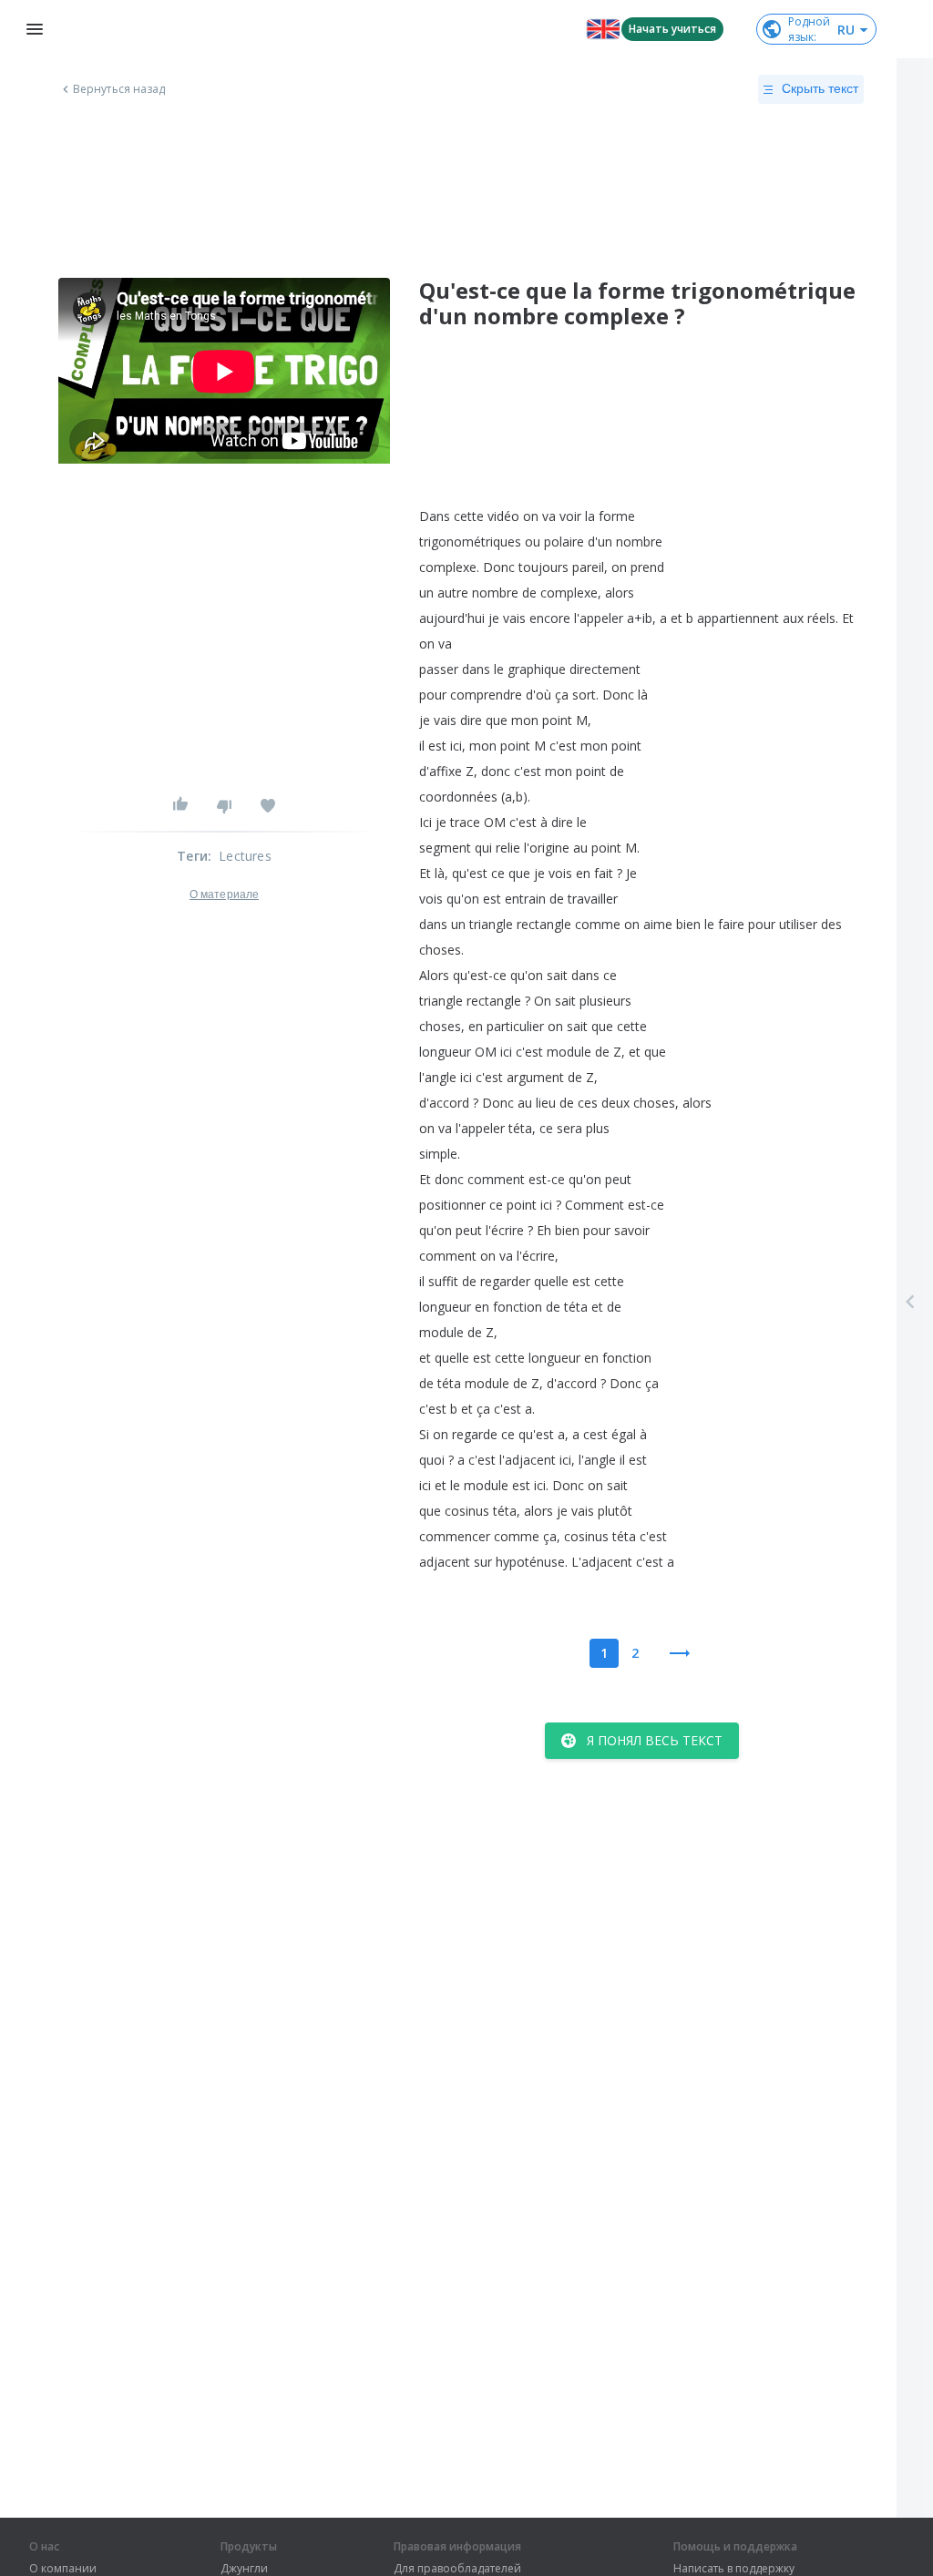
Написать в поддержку (734, 2569)
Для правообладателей (457, 2569)
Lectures (245, 856)
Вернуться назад (119, 89)
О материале (224, 894)
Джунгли (244, 2569)
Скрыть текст (820, 88)
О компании (63, 2569)
